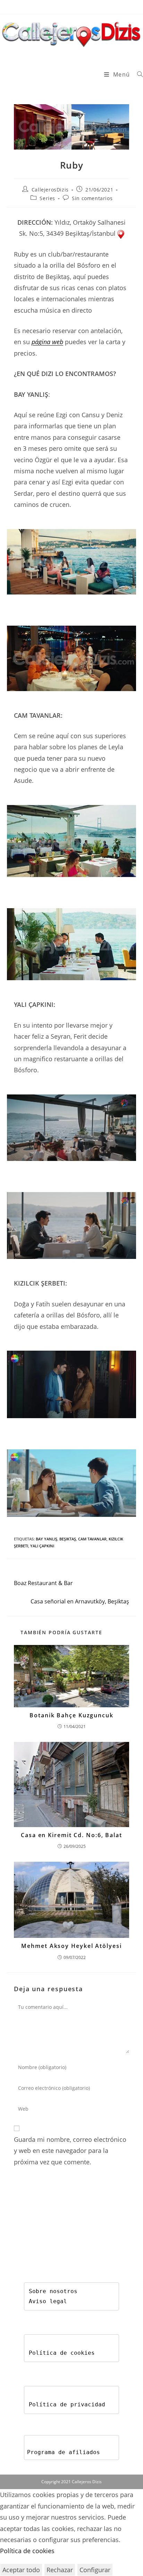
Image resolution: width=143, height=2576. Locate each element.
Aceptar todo (21, 2570)
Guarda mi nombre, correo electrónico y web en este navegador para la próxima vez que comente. (70, 2151)
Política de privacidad (67, 2404)
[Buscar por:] (137, 74)
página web (47, 342)
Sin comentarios (92, 198)
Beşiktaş (68, 1539)
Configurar (95, 2570)
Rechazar (60, 2570)
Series (47, 198)
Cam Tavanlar (92, 1539)
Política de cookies (62, 2353)
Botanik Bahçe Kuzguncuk (71, 1715)
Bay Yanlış (47, 1539)
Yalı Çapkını (42, 1546)
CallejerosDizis (50, 190)
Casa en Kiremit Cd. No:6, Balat (71, 1835)
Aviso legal (48, 2301)
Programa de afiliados (64, 2452)
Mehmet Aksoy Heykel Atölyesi (71, 1946)
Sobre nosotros (53, 2291)
